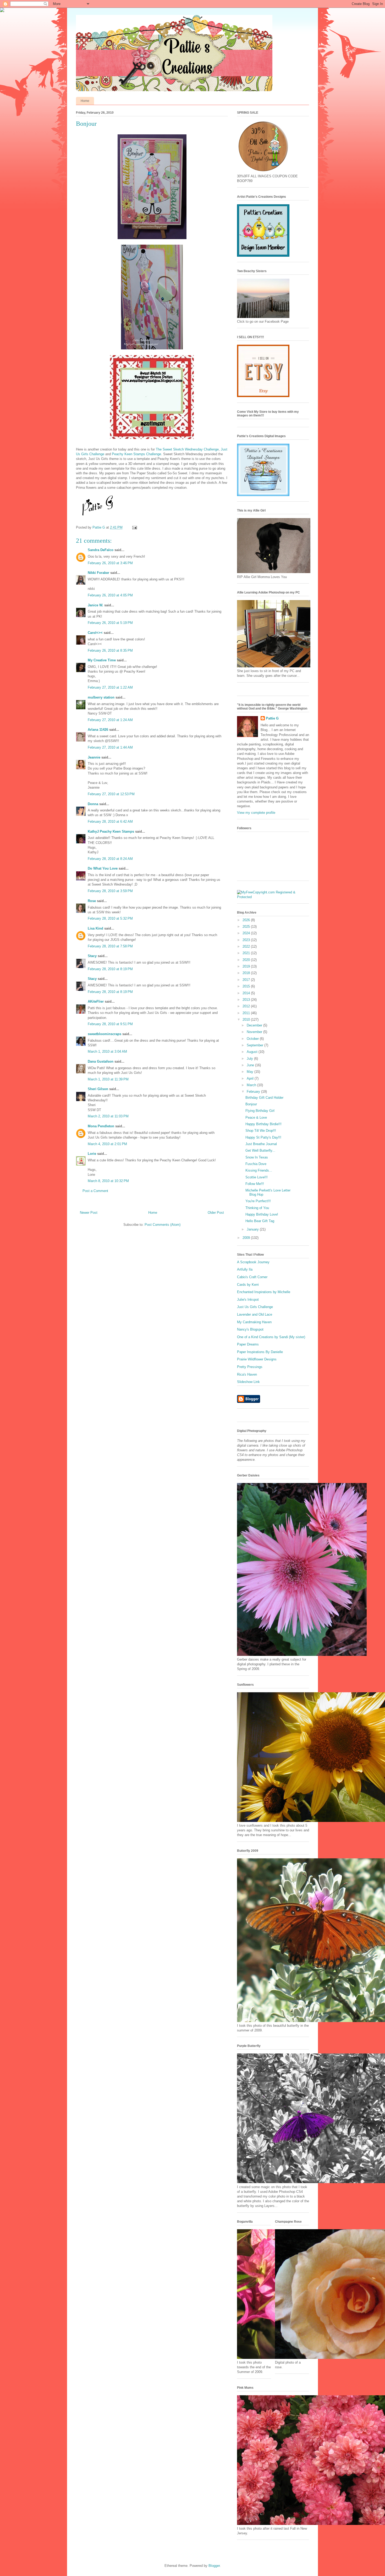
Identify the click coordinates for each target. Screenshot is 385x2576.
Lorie (92, 1154)
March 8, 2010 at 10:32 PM (108, 1181)
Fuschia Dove (256, 1164)
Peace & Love (256, 1117)
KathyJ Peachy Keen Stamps (111, 831)
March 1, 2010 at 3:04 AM (107, 1051)
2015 (247, 986)
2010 (247, 1020)
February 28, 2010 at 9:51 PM (110, 1024)
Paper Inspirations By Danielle (260, 1352)
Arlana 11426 (98, 730)
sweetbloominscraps (104, 1034)
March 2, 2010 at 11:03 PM (108, 1116)
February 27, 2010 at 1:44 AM (110, 747)
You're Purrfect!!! (258, 1201)
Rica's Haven (247, 1374)
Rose (92, 901)
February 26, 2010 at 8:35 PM (110, 650)
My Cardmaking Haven (254, 1322)
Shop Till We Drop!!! (261, 1131)
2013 (247, 1000)
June (251, 1065)
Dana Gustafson (101, 1061)
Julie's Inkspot (248, 1300)
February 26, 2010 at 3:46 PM (110, 563)
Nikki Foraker (98, 573)
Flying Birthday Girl (260, 1111)
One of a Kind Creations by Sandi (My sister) (271, 1337)
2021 (247, 953)
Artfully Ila (245, 1269)
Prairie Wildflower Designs (257, 1359)
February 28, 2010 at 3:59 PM (110, 891)
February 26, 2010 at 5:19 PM (110, 623)
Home (85, 101)
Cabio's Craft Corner (252, 1277)
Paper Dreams (248, 1344)
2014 (247, 993)
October (253, 1039)
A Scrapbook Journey (253, 1262)
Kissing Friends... (259, 1170)
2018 (247, 973)
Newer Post (89, 1213)
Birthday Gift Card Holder (264, 1098)
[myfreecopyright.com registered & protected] (273, 897)
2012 (247, 1006)
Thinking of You (257, 1208)
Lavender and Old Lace (255, 1314)
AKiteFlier (96, 1001)
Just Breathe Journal (261, 1144)
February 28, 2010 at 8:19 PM (110, 969)
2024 (247, 933)
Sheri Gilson (98, 1089)
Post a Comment (95, 1191)
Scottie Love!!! (257, 1177)
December (255, 1025)
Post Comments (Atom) (163, 1225)
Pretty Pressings (250, 1367)
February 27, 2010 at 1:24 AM (110, 720)
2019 (247, 966)
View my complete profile (256, 813)
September (255, 1045)
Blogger (214, 2566)
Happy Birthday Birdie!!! (263, 1124)
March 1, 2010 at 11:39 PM (108, 1079)
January (253, 1229)
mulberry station (101, 697)
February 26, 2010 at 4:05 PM (110, 595)
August (253, 1052)
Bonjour (251, 1104)
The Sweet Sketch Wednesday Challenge (187, 449)
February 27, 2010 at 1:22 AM (110, 687)
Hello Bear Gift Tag (260, 1221)
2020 (247, 960)
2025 (247, 927)
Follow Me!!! (255, 1184)
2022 (247, 946)
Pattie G (272, 718)
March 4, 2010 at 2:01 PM (107, 1144)
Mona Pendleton (101, 1126)
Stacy (92, 956)
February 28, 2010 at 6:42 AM (110, 822)
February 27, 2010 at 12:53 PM (111, 794)
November (255, 1032)
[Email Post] (134, 527)
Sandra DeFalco (101, 550)
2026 (247, 920)
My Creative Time (102, 660)
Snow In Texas (257, 1157)
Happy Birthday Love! (262, 1214)
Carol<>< (95, 633)
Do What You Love (103, 868)
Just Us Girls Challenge (255, 1307)
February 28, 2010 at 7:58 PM (110, 946)
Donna (93, 804)
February (254, 1092)
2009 (247, 1238)
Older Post (216, 1213)
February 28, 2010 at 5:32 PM (110, 918)
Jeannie (94, 757)
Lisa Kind (95, 928)
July (250, 1059)
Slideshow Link (248, 1382)
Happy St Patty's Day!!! (263, 1137)
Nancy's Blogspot (250, 1329)
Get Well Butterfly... (260, 1150)
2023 (247, 940)
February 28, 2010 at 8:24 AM (110, 859)
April (251, 1078)
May (251, 1072)
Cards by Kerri (248, 1285)
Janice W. (95, 605)
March (252, 1085)
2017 (247, 980)
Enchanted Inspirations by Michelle (264, 1292)
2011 (247, 1013)
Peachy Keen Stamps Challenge (136, 454)
